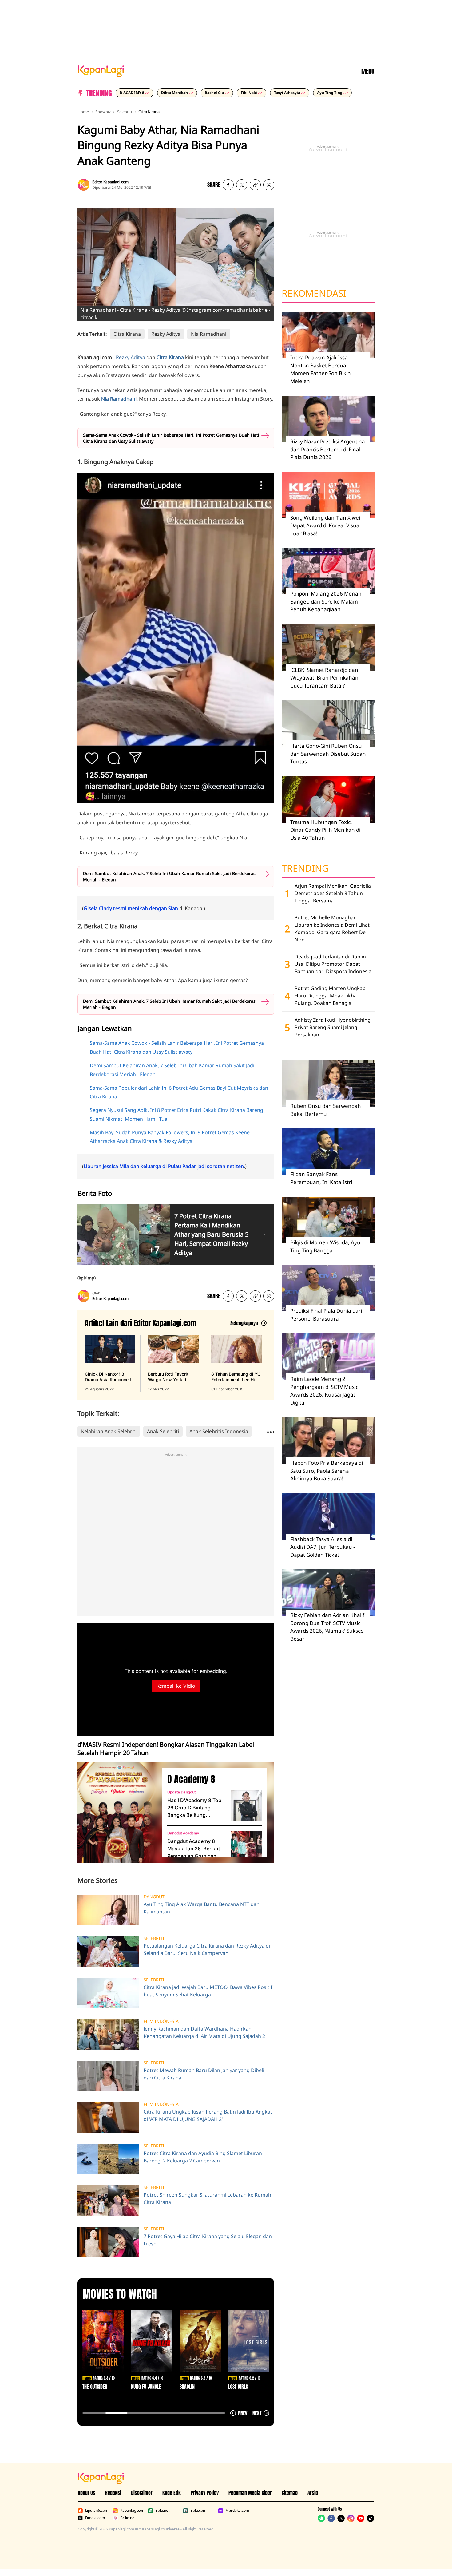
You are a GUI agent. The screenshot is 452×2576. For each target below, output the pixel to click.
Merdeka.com (237, 2511)
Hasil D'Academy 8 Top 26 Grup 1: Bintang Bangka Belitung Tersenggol (194, 1808)
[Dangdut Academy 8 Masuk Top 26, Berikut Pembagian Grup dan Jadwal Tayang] (247, 1846)
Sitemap (290, 2493)
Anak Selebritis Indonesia (219, 1431)
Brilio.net (128, 2518)
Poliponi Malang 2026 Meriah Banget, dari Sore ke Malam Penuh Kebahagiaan (326, 601)
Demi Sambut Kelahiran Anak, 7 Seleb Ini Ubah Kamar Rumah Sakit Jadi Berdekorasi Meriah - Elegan (170, 876)
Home (83, 112)
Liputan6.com (97, 2511)
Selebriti (125, 112)
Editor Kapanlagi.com (110, 182)
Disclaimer (142, 2493)
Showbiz (103, 112)
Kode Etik (172, 2493)
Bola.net (162, 2511)
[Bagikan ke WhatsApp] (269, 185)
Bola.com (198, 2511)
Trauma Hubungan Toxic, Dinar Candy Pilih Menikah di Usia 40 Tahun (325, 830)
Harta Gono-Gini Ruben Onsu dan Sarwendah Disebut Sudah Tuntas (328, 754)
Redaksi (113, 2493)
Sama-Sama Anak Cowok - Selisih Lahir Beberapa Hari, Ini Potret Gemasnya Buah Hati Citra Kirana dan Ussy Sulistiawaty (171, 438)
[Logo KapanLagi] (101, 71)
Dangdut (154, 1897)
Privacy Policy (205, 2493)
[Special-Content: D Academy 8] (117, 1812)
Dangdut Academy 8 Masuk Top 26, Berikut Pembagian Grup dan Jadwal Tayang (194, 1849)
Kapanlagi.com (133, 2511)
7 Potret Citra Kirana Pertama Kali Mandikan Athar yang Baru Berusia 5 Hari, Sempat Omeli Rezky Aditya (211, 1234)
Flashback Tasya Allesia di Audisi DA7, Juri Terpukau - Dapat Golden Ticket (323, 1547)
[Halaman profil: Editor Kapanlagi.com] (84, 185)
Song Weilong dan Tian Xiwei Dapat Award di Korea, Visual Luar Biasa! (325, 525)
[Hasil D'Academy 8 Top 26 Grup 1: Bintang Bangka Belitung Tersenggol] (247, 1805)
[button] (255, 185)
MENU (368, 71)
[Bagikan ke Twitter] (242, 185)
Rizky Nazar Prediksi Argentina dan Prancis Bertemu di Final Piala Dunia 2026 (328, 449)
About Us (87, 2493)
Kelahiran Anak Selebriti (109, 1431)
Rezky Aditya (166, 334)
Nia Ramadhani (209, 334)
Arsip (313, 2493)
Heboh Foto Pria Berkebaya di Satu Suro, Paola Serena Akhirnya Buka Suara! (327, 1471)
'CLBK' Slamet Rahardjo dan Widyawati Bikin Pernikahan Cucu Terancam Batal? (324, 678)
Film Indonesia (161, 2021)
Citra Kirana (149, 112)
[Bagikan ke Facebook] (228, 185)
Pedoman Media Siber (250, 2493)
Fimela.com (95, 2518)
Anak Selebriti (163, 1431)
